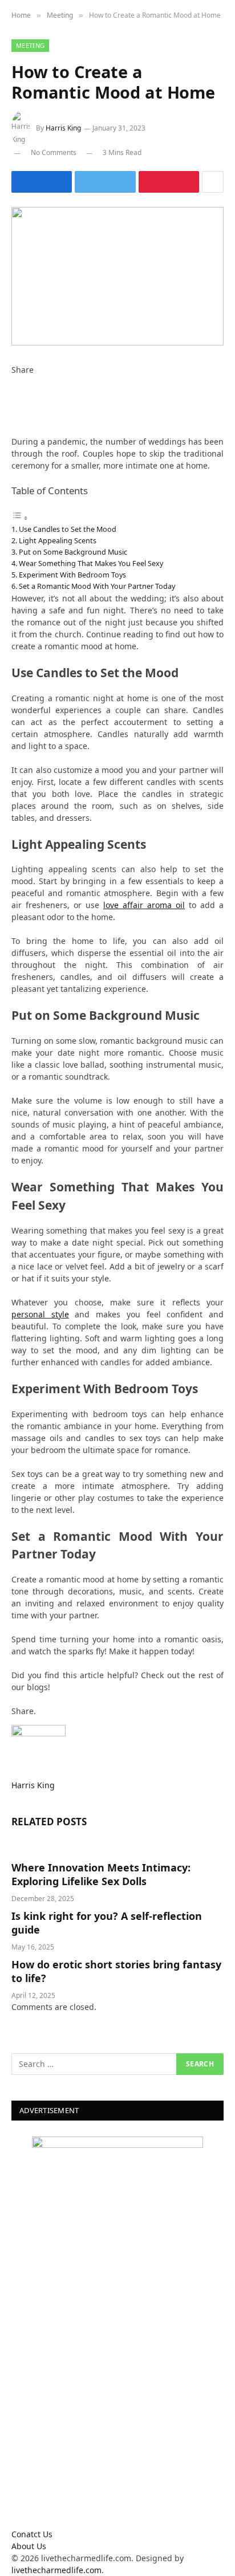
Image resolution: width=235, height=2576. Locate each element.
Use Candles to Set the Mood (68, 529)
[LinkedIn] (15, 406)
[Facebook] (15, 382)
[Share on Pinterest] (169, 182)
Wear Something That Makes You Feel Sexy (91, 563)
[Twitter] (15, 394)
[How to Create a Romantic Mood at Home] (117, 276)
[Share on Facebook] (42, 182)
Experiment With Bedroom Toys (72, 575)
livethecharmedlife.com (56, 2570)
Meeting (30, 45)
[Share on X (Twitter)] (105, 182)
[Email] (15, 430)
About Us (29, 2546)
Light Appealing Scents (58, 540)
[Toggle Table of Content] (20, 518)
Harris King (63, 128)
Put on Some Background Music (73, 552)
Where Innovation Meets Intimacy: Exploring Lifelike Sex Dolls (101, 1874)
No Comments (54, 152)
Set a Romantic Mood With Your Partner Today (97, 586)
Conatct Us (32, 2534)
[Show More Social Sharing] (213, 182)
